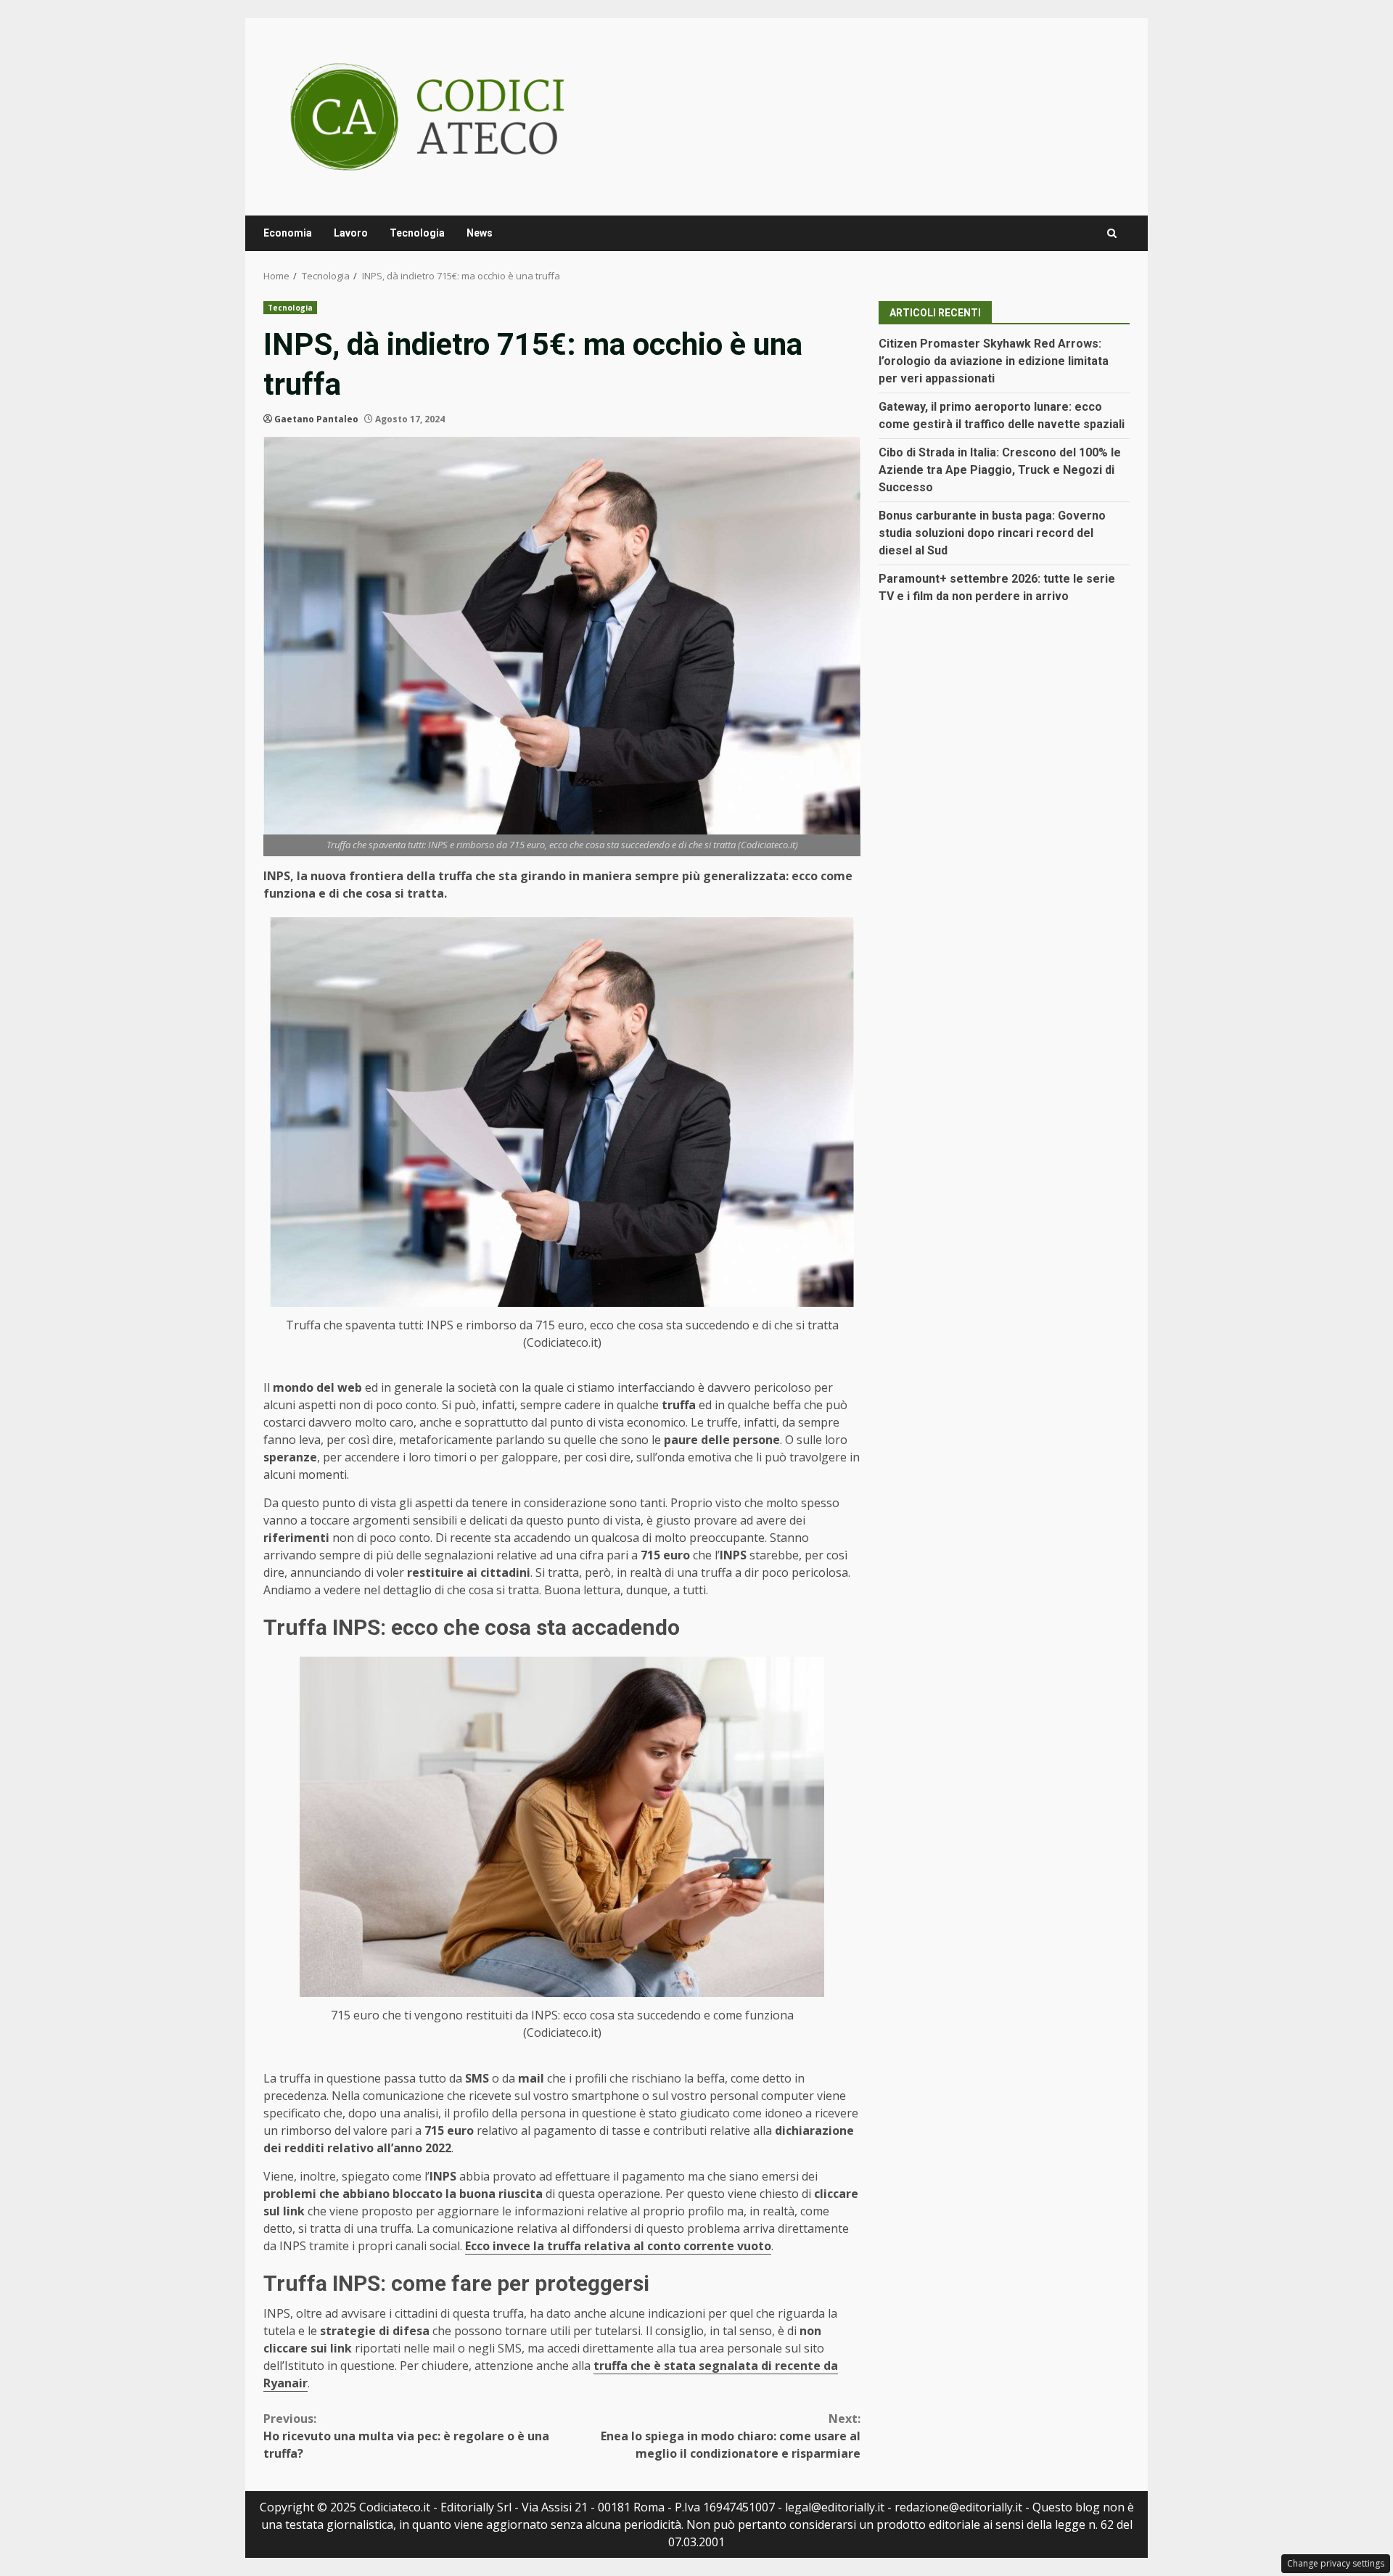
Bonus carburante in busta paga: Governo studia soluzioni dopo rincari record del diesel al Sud (992, 533)
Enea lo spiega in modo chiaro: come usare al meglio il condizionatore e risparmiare (731, 2436)
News (480, 233)
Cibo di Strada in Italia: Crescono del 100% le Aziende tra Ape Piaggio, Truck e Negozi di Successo (1000, 470)
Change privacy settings (1336, 2563)
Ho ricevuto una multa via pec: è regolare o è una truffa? (406, 2436)
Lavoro (351, 233)
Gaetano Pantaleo (316, 419)
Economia (288, 233)
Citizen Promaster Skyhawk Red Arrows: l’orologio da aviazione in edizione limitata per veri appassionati (994, 361)
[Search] (1112, 233)
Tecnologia (417, 233)
